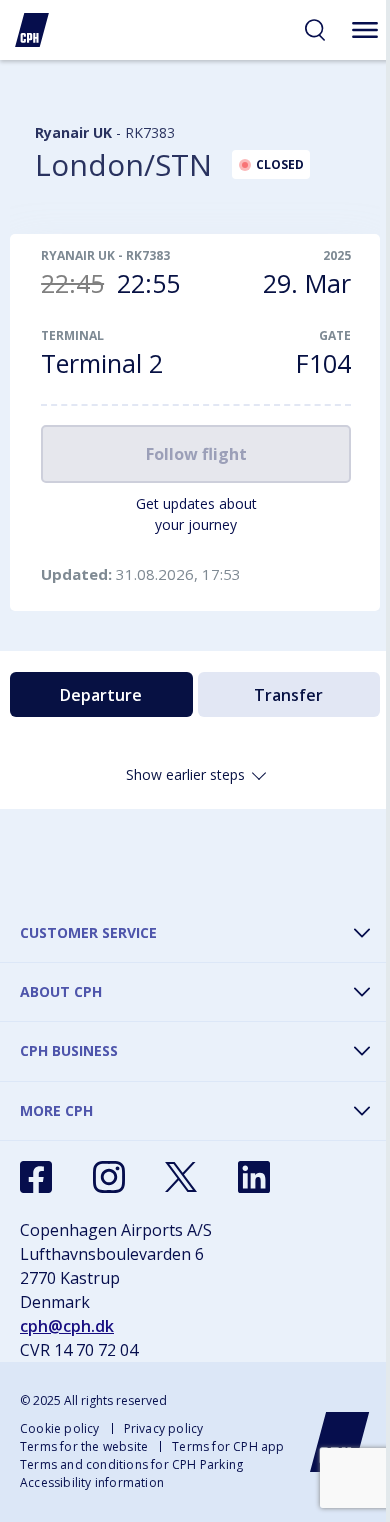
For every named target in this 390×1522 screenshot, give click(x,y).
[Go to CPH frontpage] (340, 1442)
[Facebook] (36, 1177)
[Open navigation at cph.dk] (365, 30)
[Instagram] (109, 1177)
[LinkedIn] (254, 1177)
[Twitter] (181, 1177)
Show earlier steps (185, 774)
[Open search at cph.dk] (315, 30)
